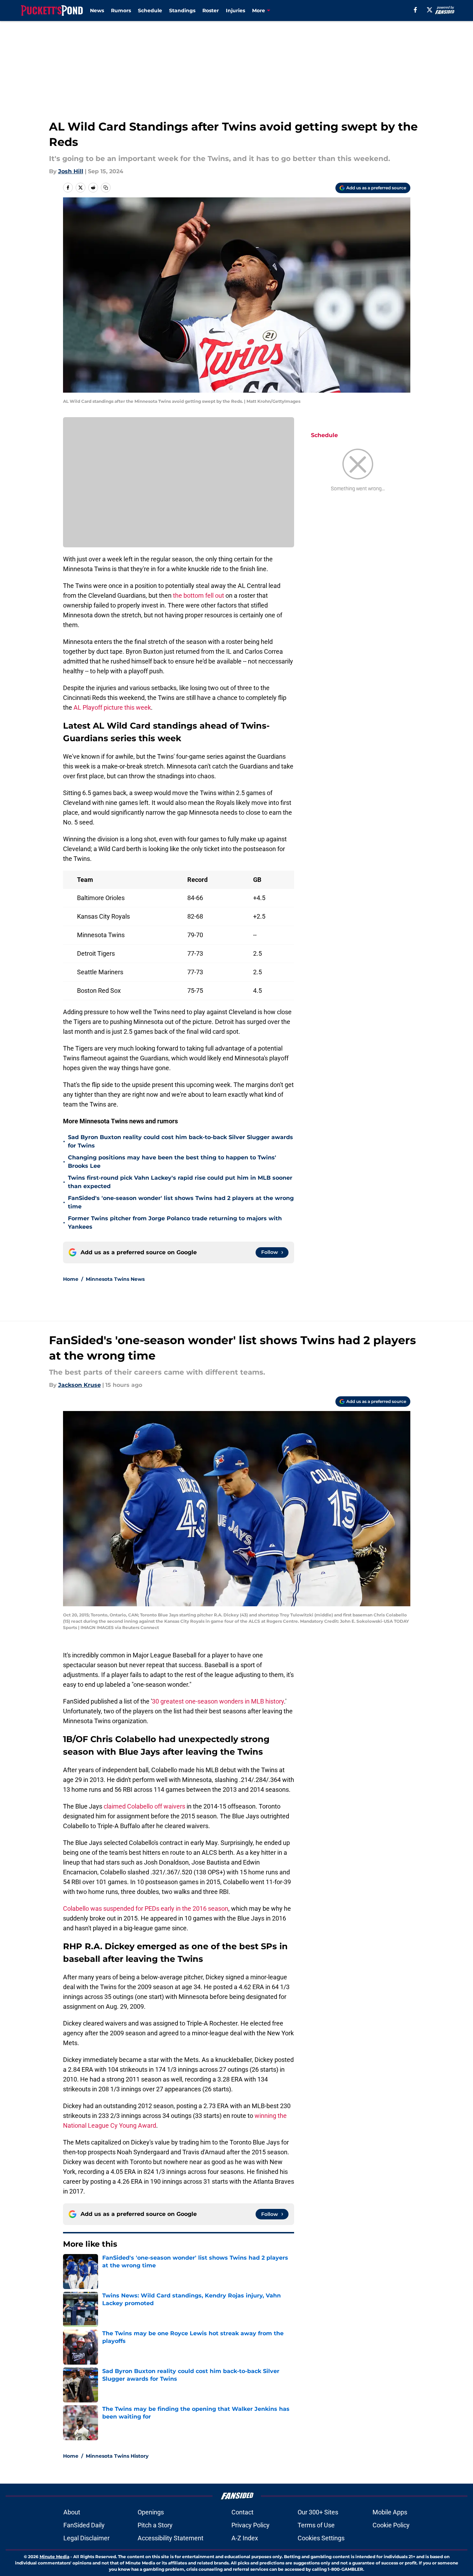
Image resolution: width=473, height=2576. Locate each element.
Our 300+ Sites (318, 2512)
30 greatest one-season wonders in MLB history (218, 1701)
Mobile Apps (390, 2512)
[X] (430, 10)
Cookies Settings (321, 2538)
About (72, 2512)
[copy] (106, 188)
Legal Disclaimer (86, 2538)
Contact (242, 2512)
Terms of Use (316, 2525)
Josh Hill (71, 171)
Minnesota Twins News (115, 1279)
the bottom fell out (199, 595)
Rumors (121, 10)
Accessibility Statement (171, 2538)
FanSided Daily (84, 2525)
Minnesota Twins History (117, 2456)
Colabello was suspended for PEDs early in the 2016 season (146, 1908)
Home (71, 1279)
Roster (211, 10)
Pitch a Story (155, 2525)
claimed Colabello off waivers (144, 1806)
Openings (151, 2512)
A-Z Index (245, 2538)
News (97, 10)
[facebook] (415, 10)
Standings (182, 10)
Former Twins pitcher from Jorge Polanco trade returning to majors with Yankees (175, 1223)
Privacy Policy (251, 2525)
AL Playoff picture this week (112, 707)
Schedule (150, 10)
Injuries (235, 10)
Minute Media (54, 2557)
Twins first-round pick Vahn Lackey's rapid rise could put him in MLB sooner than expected (180, 1182)
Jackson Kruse (79, 1385)
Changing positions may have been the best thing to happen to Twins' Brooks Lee (172, 1162)
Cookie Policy (391, 2525)
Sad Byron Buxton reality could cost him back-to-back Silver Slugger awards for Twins (180, 1141)
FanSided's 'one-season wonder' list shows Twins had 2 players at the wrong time (181, 1202)
